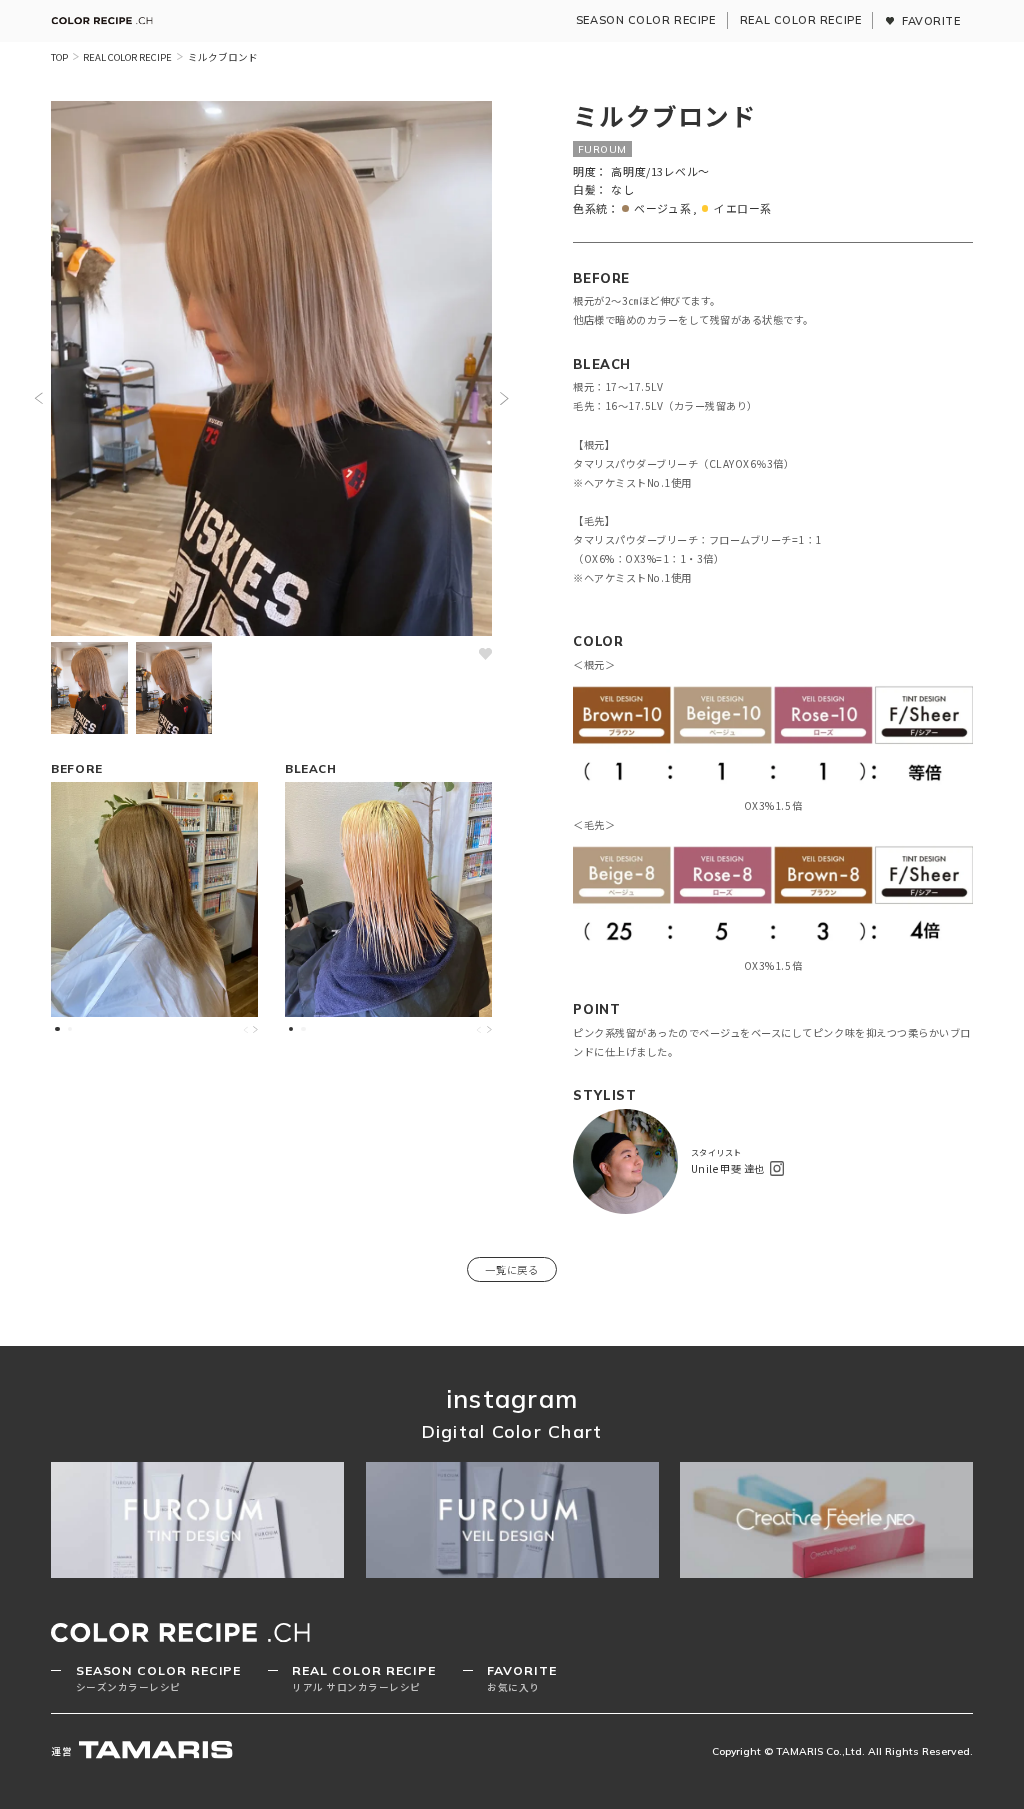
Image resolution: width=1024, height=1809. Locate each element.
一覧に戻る (512, 1269)
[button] (38, 398)
